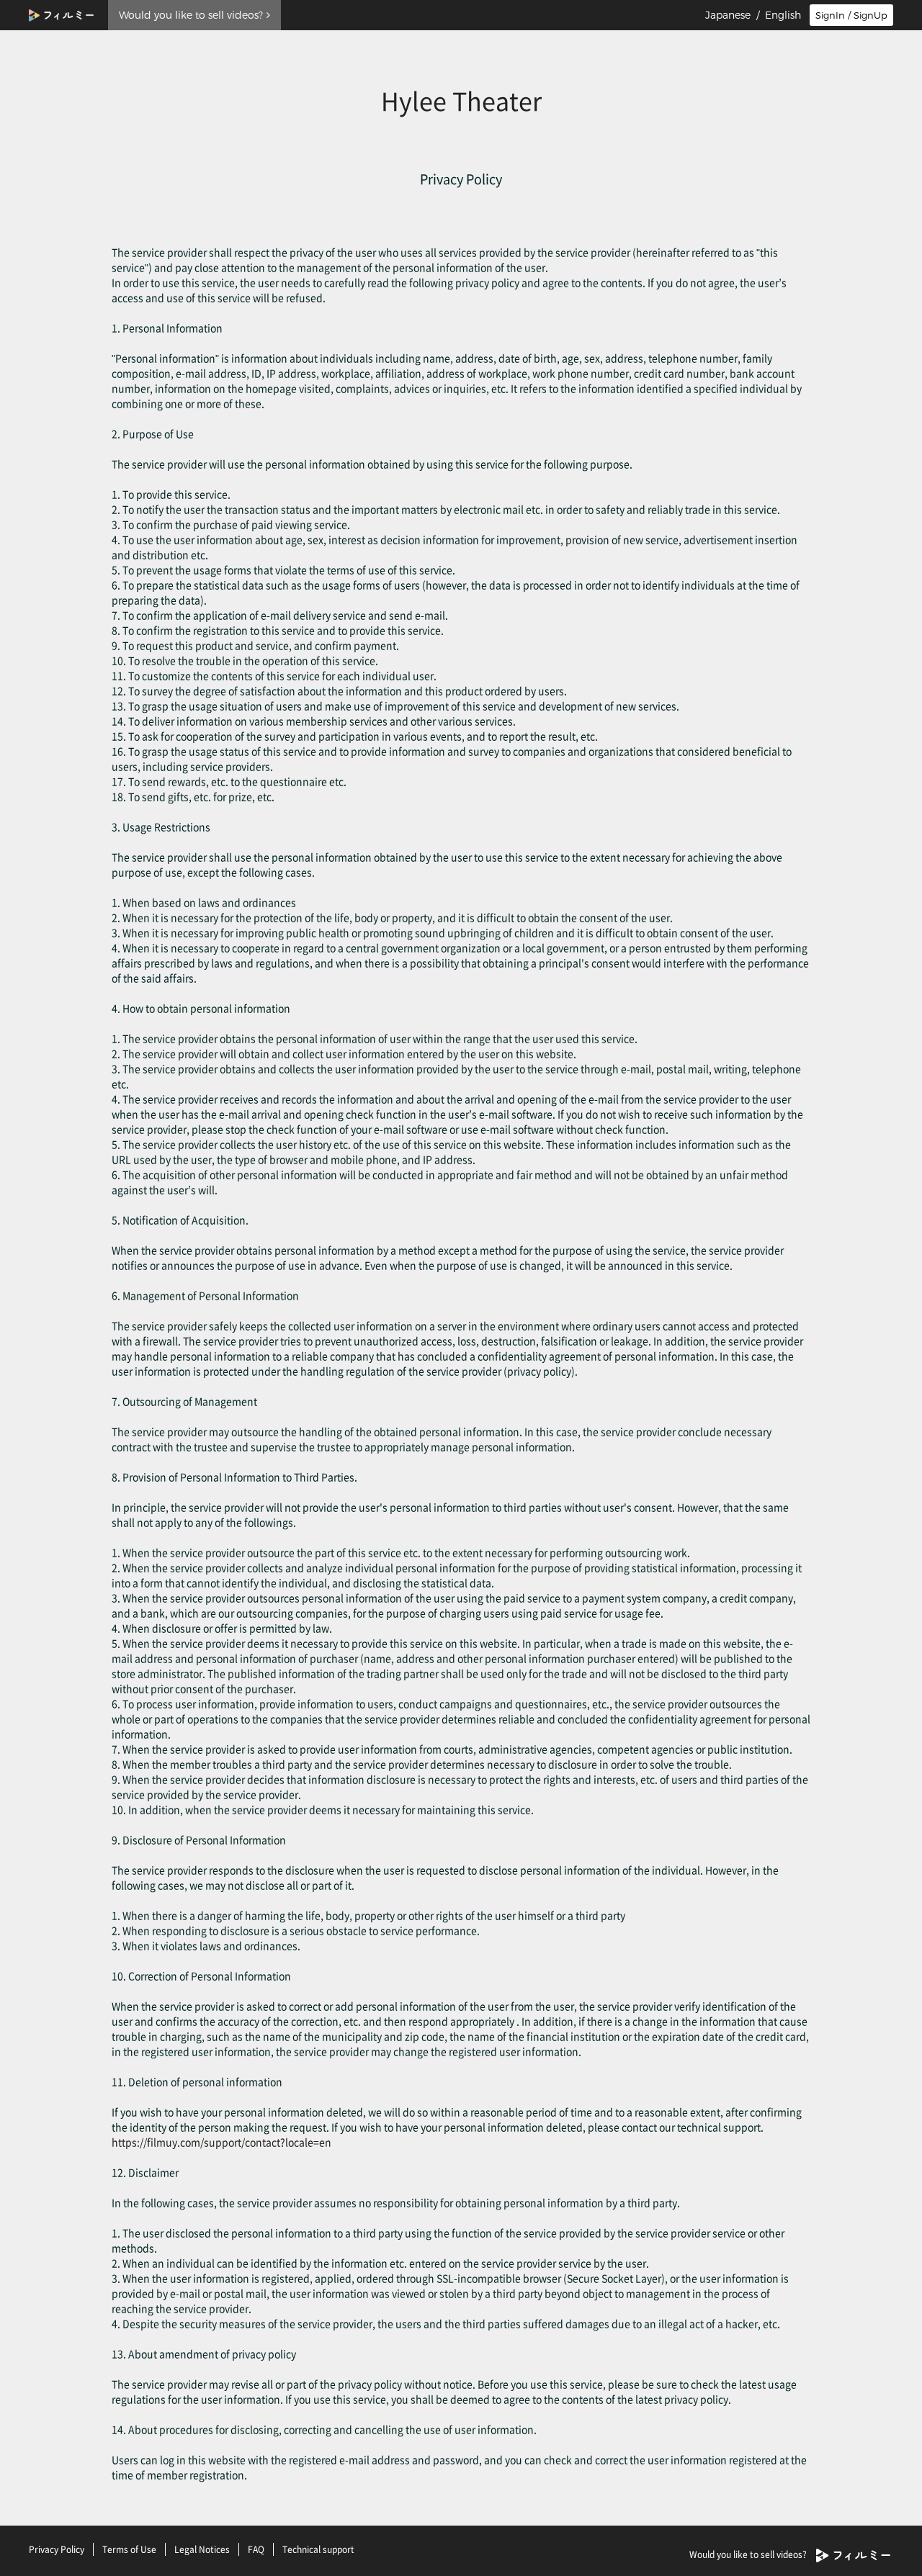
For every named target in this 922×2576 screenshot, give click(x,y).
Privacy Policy (57, 2549)
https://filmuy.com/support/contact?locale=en (221, 2142)
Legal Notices (202, 2549)
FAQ (256, 2549)
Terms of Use (129, 2549)
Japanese (728, 15)
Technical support (318, 2549)
